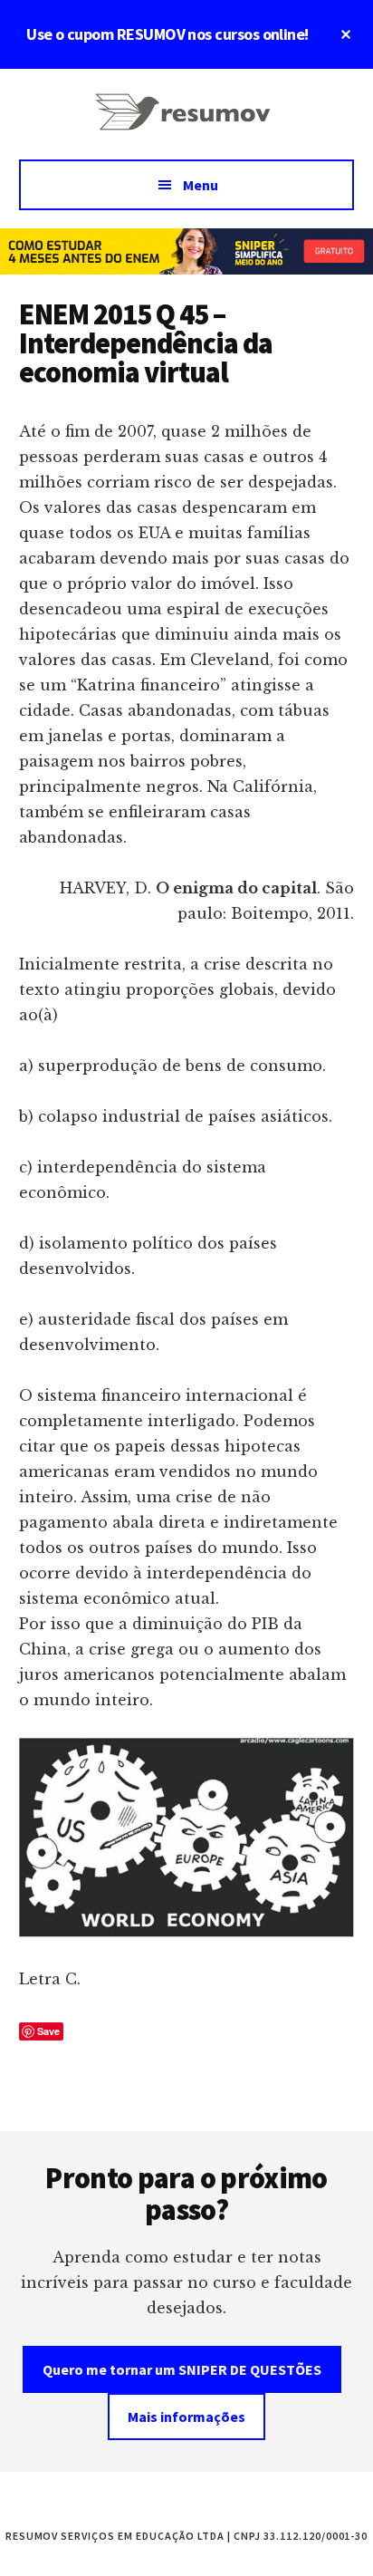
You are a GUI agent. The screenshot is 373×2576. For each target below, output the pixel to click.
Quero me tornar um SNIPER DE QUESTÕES (182, 2369)
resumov (186, 123)
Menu (201, 185)
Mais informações (186, 2417)
